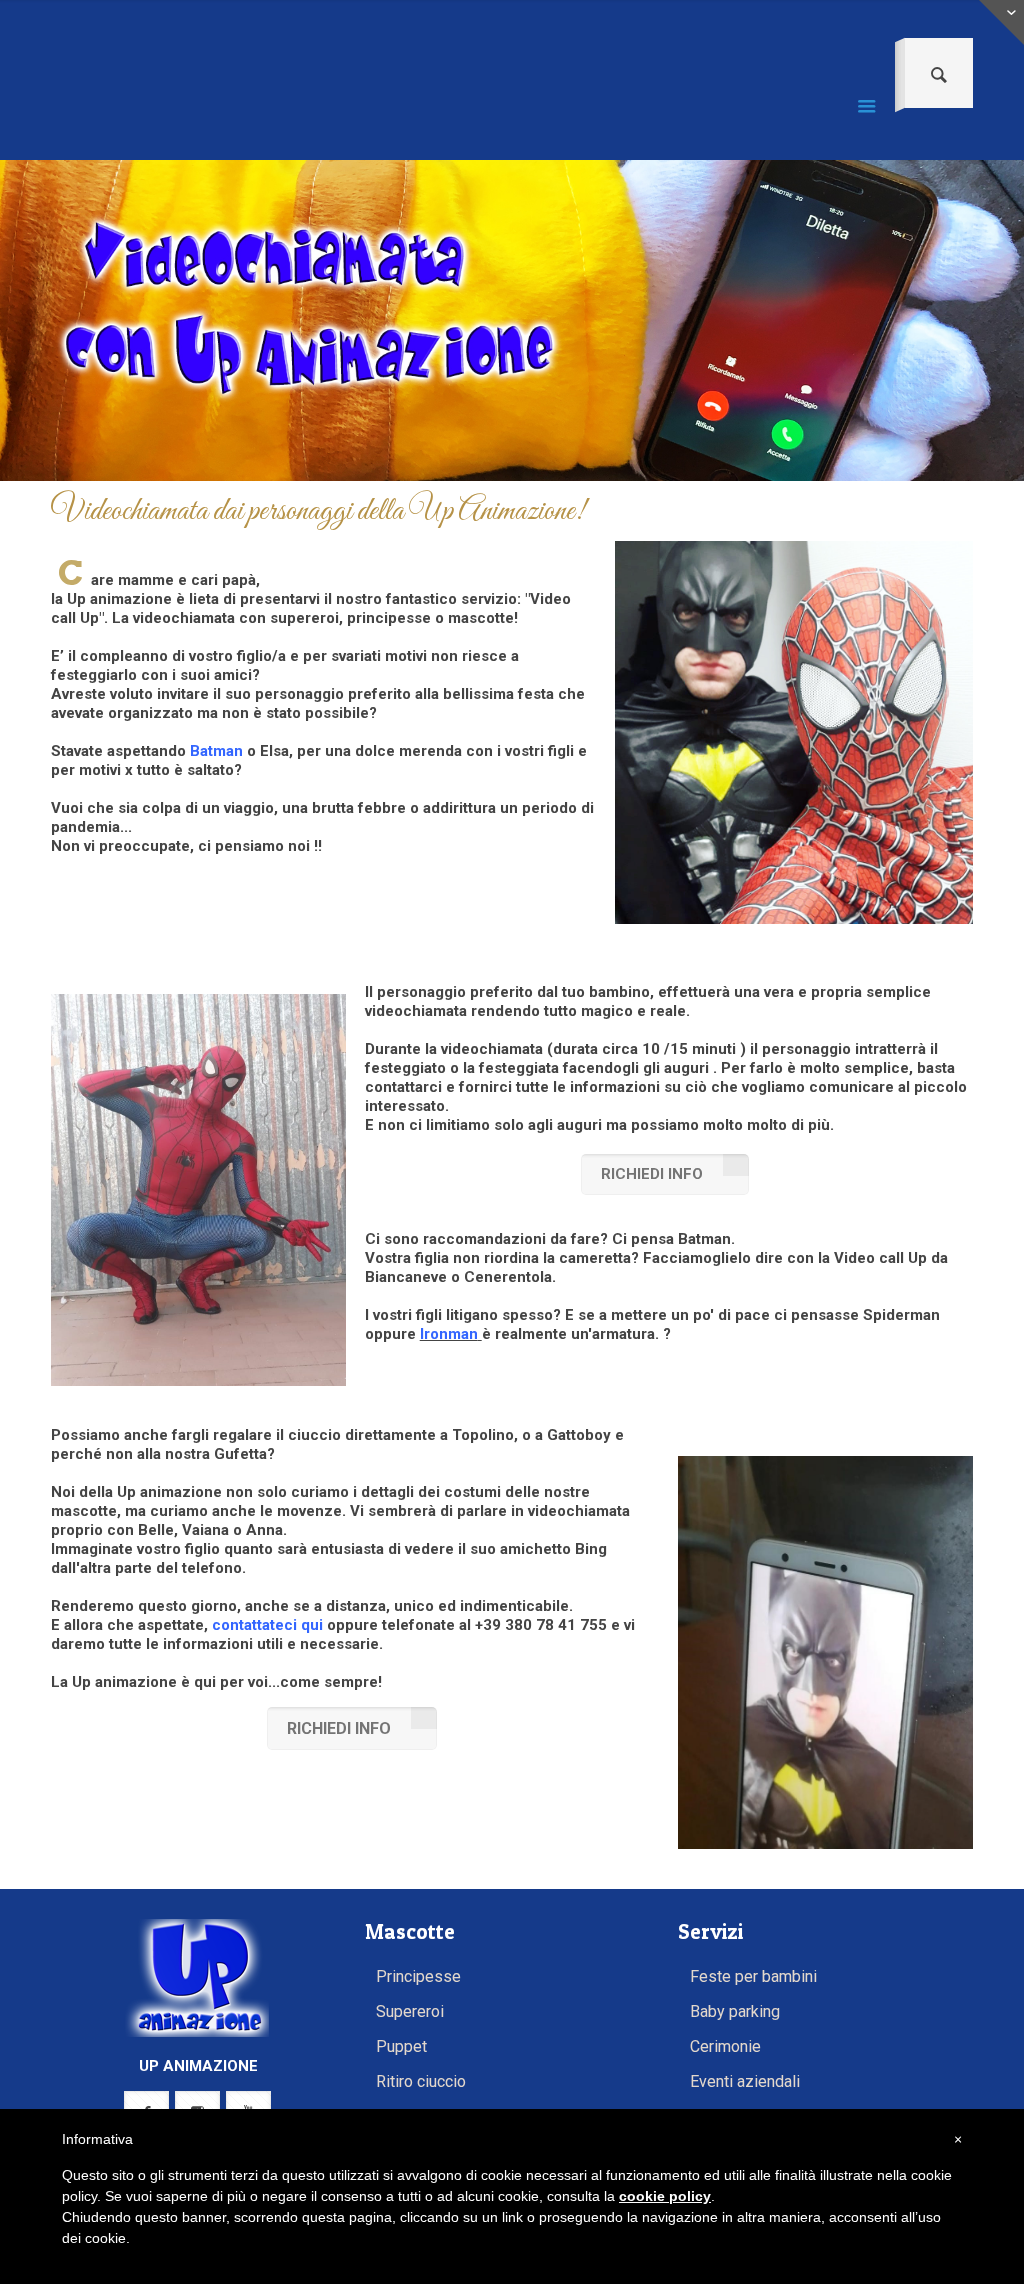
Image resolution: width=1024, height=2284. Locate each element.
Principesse (418, 1976)
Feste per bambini (753, 1976)
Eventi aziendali (745, 2081)
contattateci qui (267, 1625)
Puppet (401, 2046)
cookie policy (665, 2196)
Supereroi (410, 2011)
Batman (216, 751)
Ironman (449, 1334)
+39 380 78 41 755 (541, 1625)
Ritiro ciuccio (421, 2081)
